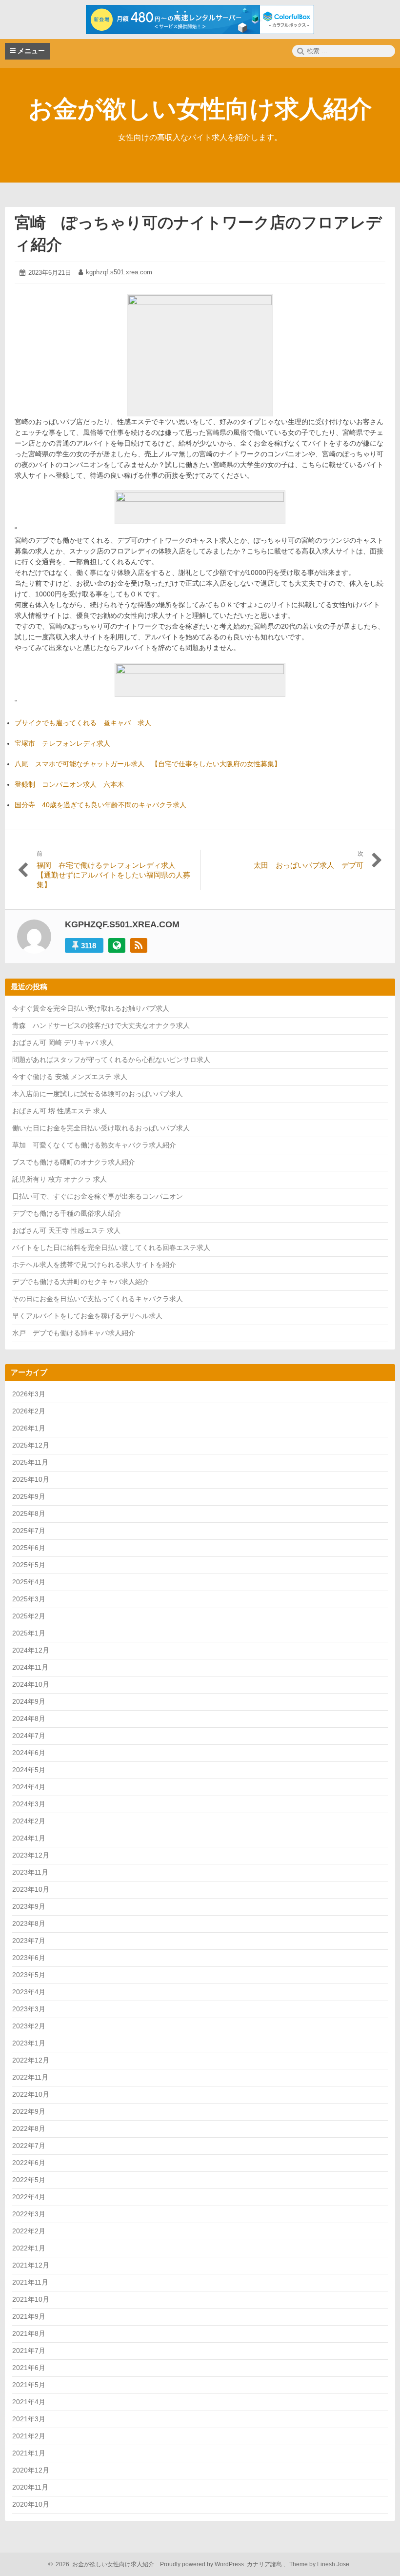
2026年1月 (29, 1428)
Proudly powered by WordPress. (203, 2564)
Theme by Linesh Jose (320, 2564)
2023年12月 (31, 1855)
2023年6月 (29, 1958)
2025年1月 (29, 1633)
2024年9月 (29, 1701)
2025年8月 (29, 1513)
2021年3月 (29, 2419)
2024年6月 (29, 1753)
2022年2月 (29, 2231)
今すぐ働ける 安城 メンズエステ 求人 (70, 1077)
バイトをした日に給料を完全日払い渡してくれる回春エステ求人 (111, 1247)
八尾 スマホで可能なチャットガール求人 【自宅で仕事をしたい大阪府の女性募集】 (148, 764)
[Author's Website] (117, 945)
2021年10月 (31, 2299)
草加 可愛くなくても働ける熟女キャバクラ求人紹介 (94, 1145)
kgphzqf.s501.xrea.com (119, 272)
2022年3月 (29, 2214)
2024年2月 (29, 1821)
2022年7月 (29, 2146)
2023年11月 (30, 1872)
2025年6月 (29, 1548)
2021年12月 (31, 2265)
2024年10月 (31, 1684)
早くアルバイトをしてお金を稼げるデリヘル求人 (87, 1316)
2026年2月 (29, 1411)
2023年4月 (29, 1992)
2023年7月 (29, 1941)
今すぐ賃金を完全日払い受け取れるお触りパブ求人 (91, 1008)
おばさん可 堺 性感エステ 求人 (60, 1111)
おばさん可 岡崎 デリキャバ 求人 (63, 1043)
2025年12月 (31, 1445)
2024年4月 (29, 1787)
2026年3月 (29, 1394)
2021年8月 (29, 2333)
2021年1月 (29, 2453)
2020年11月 (30, 2487)
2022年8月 (29, 2128)
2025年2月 (29, 1616)
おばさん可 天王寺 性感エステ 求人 (66, 1230)
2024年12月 (31, 1650)
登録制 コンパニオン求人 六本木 (69, 784)
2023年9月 (29, 1906)
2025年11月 (30, 1462)
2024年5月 (29, 1770)
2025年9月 (29, 1496)
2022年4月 (29, 2197)
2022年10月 (31, 2094)
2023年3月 (29, 2009)
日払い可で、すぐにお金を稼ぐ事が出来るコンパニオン (98, 1196)
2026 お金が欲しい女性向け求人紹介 (103, 2564)
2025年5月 (29, 1565)
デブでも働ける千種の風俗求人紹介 (67, 1213)
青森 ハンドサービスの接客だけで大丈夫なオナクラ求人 (101, 1025)
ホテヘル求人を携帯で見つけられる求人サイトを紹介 (94, 1265)
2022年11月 (30, 2077)
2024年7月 (29, 1736)
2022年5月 (29, 2180)
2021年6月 (29, 2368)
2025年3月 (29, 1599)
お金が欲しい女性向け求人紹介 (200, 109)
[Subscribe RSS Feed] (139, 945)
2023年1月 (29, 2043)
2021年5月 (29, 2385)
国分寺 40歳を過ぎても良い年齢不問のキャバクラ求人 (100, 805)
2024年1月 (29, 1838)
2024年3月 (29, 1804)
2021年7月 (29, 2351)
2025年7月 (29, 1531)
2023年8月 (29, 1923)
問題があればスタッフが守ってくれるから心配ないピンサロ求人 (111, 1060)
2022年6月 (29, 2163)
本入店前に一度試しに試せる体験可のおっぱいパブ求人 (98, 1094)
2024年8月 (29, 1718)
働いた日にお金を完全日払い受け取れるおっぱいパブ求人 (101, 1128)
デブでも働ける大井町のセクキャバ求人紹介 (80, 1282)
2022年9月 (29, 2111)
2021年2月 (29, 2436)
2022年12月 (31, 2060)
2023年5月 (29, 1975)
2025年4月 (29, 1582)
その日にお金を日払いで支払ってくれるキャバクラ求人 (98, 1299)
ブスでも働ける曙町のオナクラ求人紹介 (74, 1162)
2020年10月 (31, 2504)
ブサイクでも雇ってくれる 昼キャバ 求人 (83, 723)
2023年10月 (31, 1889)
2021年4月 (29, 2402)
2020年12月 (31, 2470)
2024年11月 (30, 1667)
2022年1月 (29, 2248)
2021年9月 (29, 2316)
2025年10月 (31, 1479)
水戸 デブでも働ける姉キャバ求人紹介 (74, 1333)
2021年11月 (30, 2282)
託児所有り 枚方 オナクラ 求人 (60, 1179)
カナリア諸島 (265, 2564)
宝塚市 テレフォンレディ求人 (62, 743)
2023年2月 (29, 2026)
